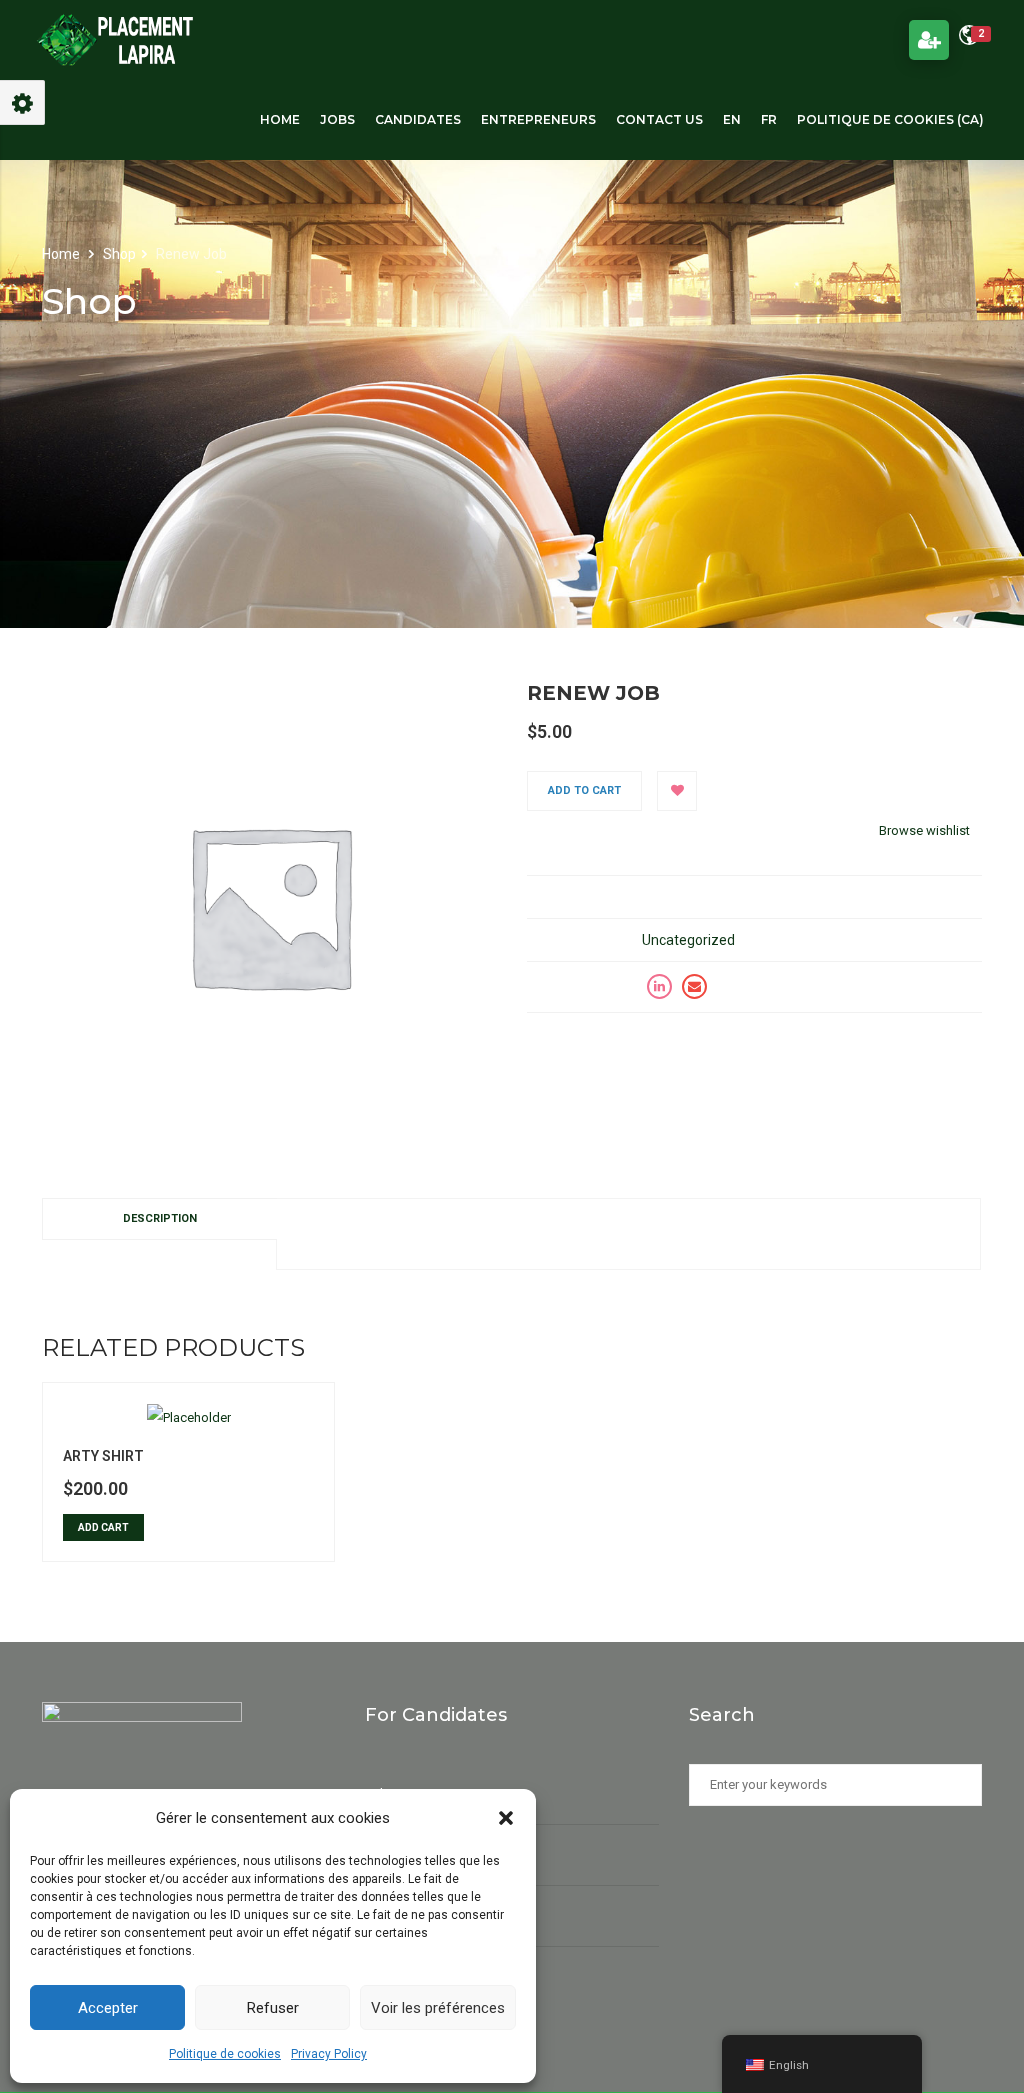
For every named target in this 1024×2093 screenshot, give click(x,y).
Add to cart (584, 790)
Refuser (273, 2008)
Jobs (337, 119)
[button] (506, 1818)
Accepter (108, 2008)
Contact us (659, 119)
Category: (559, 940)
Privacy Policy (329, 2054)
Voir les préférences (438, 2008)
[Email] (694, 987)
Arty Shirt (103, 1456)
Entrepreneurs (538, 119)
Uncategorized (688, 940)
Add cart (103, 1527)
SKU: (541, 896)
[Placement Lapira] (115, 40)
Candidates (418, 119)
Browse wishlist (924, 830)
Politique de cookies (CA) (890, 119)
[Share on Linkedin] (659, 987)
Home (280, 119)
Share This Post (575, 986)
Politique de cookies (225, 2054)
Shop (119, 254)
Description (160, 1218)
